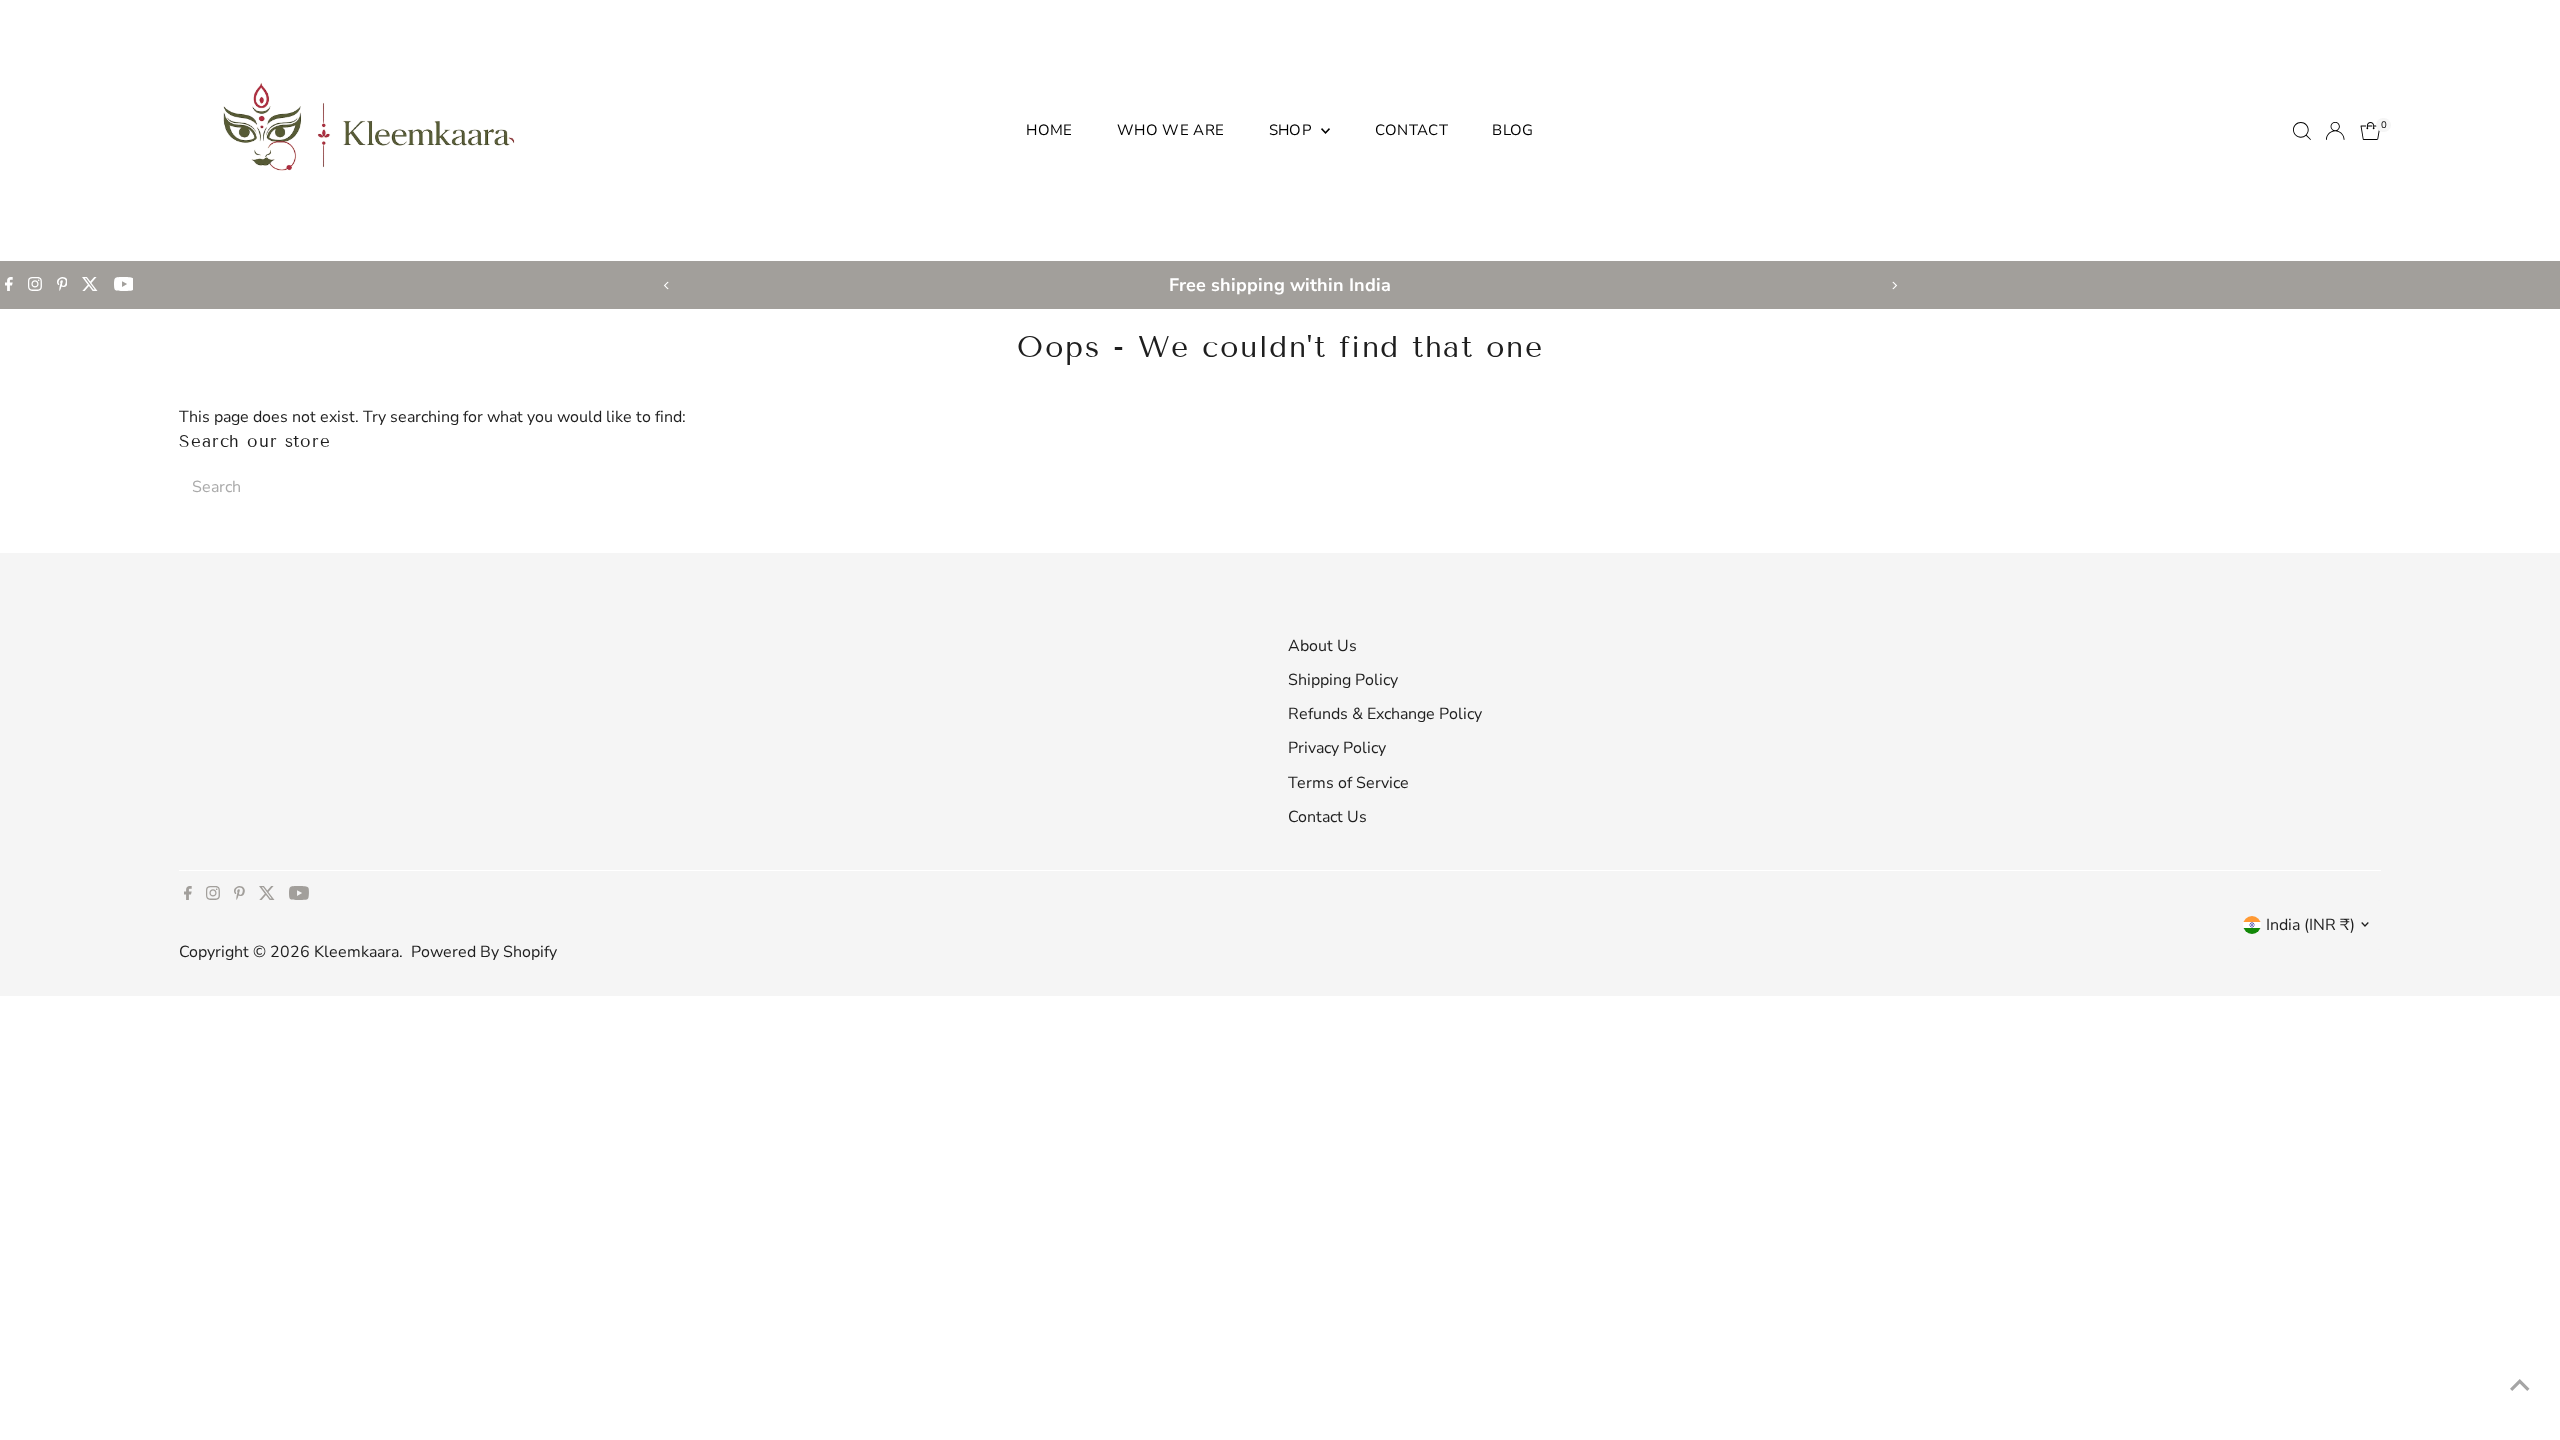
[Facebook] (9, 285)
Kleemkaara (356, 952)
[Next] (1893, 285)
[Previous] (666, 285)
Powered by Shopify (484, 952)
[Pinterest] (62, 285)
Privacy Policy (1337, 748)
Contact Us (1327, 817)
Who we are (1171, 130)
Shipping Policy (1343, 680)
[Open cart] (2370, 131)
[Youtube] (124, 285)
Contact (1412, 130)
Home (1049, 130)
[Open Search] (2302, 131)
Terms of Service (1348, 783)
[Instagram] (35, 285)
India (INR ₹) (2310, 925)
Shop (1293, 130)
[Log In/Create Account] (2335, 131)
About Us (1322, 646)
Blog (1513, 130)
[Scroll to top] (2520, 1385)
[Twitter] (90, 285)
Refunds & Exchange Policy (1385, 714)
